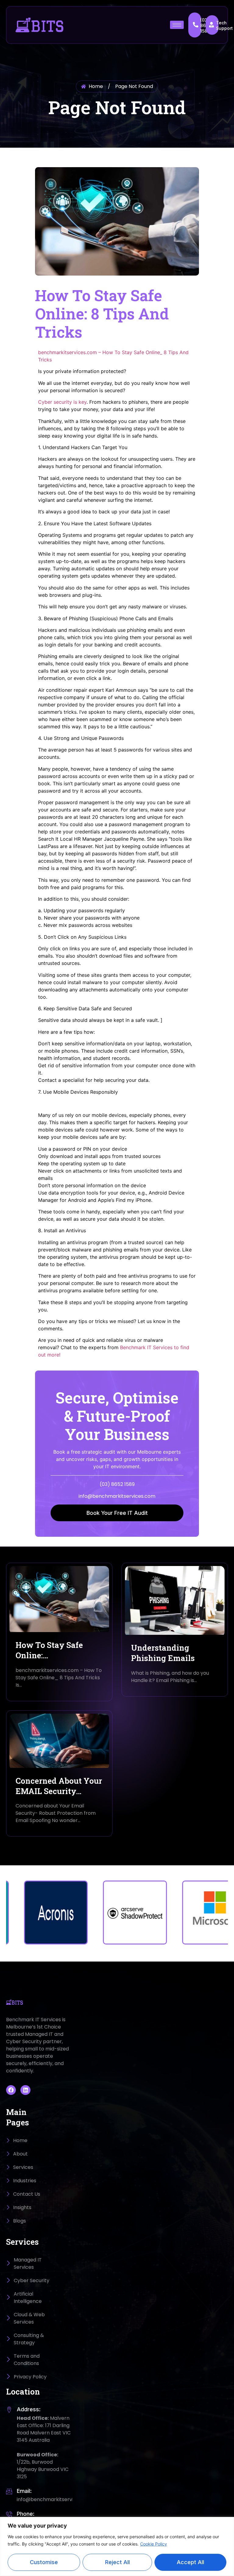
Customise (44, 2562)
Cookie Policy (154, 2544)
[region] (117, 2546)
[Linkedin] (25, 2090)
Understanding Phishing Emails (163, 1653)
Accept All (190, 2562)
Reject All (117, 2562)
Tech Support (224, 25)
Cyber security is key (62, 402)
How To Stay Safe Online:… (49, 1650)
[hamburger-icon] (177, 25)
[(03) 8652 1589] (196, 25)
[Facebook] (11, 2090)
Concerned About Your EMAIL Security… (59, 1786)
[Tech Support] (211, 25)
